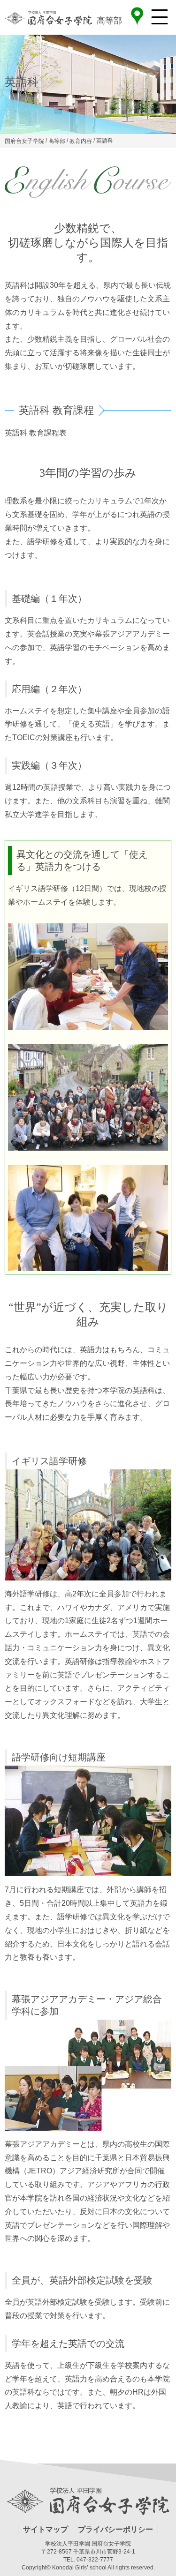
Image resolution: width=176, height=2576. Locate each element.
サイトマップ (46, 2529)
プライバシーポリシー (115, 2529)
